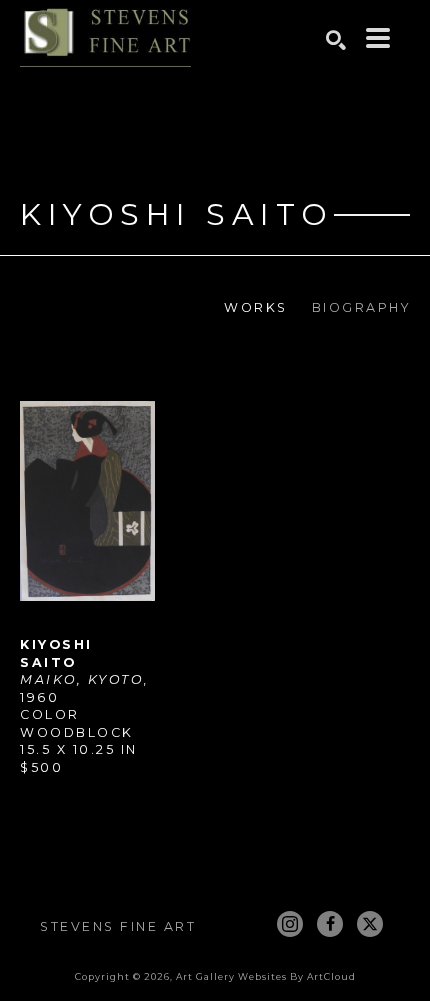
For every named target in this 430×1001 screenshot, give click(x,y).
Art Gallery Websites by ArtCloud (266, 976)
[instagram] (290, 924)
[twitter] (370, 924)
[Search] (336, 40)
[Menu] (378, 38)
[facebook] (330, 924)
